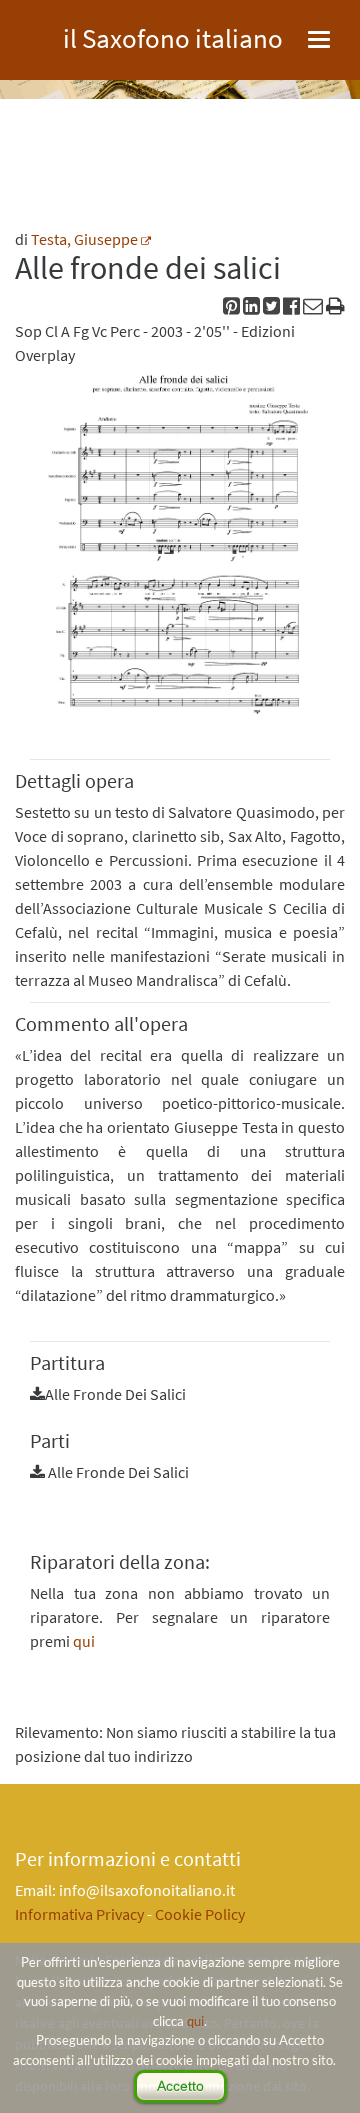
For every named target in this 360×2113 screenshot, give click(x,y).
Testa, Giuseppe (84, 239)
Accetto (180, 2086)
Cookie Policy (200, 1914)
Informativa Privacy (79, 1914)
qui (195, 2021)
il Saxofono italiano (173, 35)
